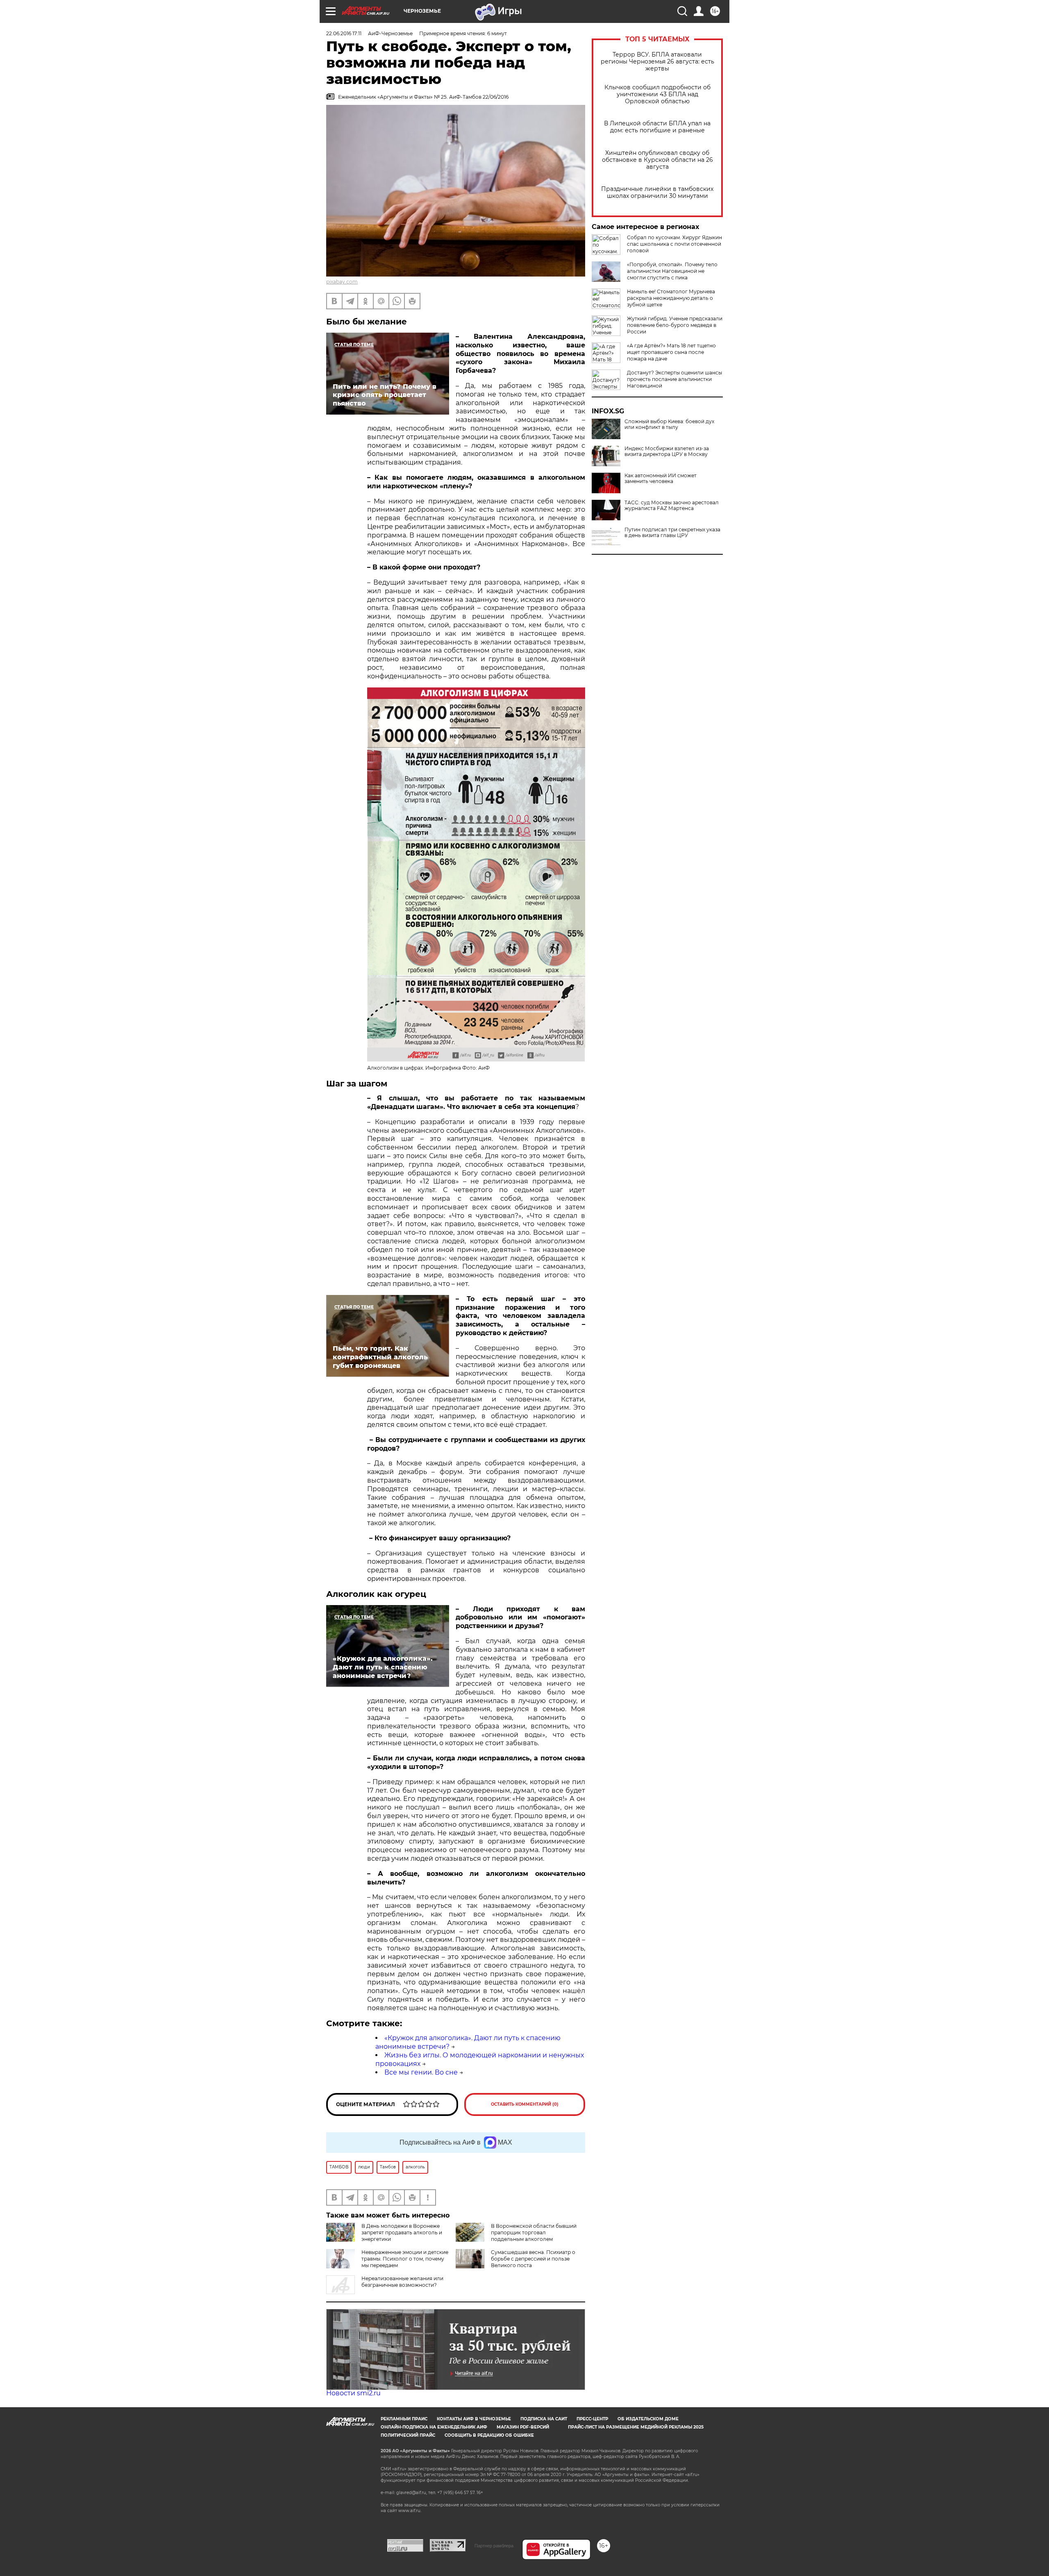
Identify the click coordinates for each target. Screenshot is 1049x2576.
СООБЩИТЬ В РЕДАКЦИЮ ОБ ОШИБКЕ (489, 2435)
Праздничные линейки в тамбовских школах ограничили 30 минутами (657, 193)
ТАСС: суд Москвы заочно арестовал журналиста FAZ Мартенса (672, 506)
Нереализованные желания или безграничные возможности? (402, 2282)
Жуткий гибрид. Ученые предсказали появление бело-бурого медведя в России (675, 325)
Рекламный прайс (404, 2419)
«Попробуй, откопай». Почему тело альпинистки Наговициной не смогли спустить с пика (672, 271)
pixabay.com (342, 282)
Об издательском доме (648, 2419)
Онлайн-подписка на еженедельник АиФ (434, 2427)
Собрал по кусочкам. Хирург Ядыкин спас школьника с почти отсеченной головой (674, 244)
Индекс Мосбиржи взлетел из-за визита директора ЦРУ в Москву (667, 451)
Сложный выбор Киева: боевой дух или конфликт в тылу (669, 424)
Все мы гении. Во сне (421, 2072)
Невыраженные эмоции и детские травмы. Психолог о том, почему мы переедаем (405, 2259)
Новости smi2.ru (353, 2393)
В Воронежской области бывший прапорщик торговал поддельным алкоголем (534, 2232)
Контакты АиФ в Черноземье (474, 2419)
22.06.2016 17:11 (344, 33)
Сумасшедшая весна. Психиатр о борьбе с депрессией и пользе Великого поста (533, 2259)
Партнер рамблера (494, 2546)
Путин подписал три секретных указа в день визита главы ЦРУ (672, 533)
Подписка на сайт (544, 2419)
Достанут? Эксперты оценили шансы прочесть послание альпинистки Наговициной (674, 379)
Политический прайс (408, 2435)
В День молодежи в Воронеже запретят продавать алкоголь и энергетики (402, 2232)
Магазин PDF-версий (523, 2427)
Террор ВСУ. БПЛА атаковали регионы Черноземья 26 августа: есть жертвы (657, 62)
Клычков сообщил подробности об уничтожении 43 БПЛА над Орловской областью (657, 94)
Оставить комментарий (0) (525, 2104)
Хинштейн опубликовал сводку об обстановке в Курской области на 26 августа (657, 160)
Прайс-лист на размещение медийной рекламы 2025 (636, 2427)
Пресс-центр (592, 2419)
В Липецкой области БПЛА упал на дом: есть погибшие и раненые (657, 127)
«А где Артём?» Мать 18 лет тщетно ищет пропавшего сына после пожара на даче (671, 352)
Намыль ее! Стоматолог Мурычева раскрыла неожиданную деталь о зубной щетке (671, 298)
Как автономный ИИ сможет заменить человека (661, 478)
